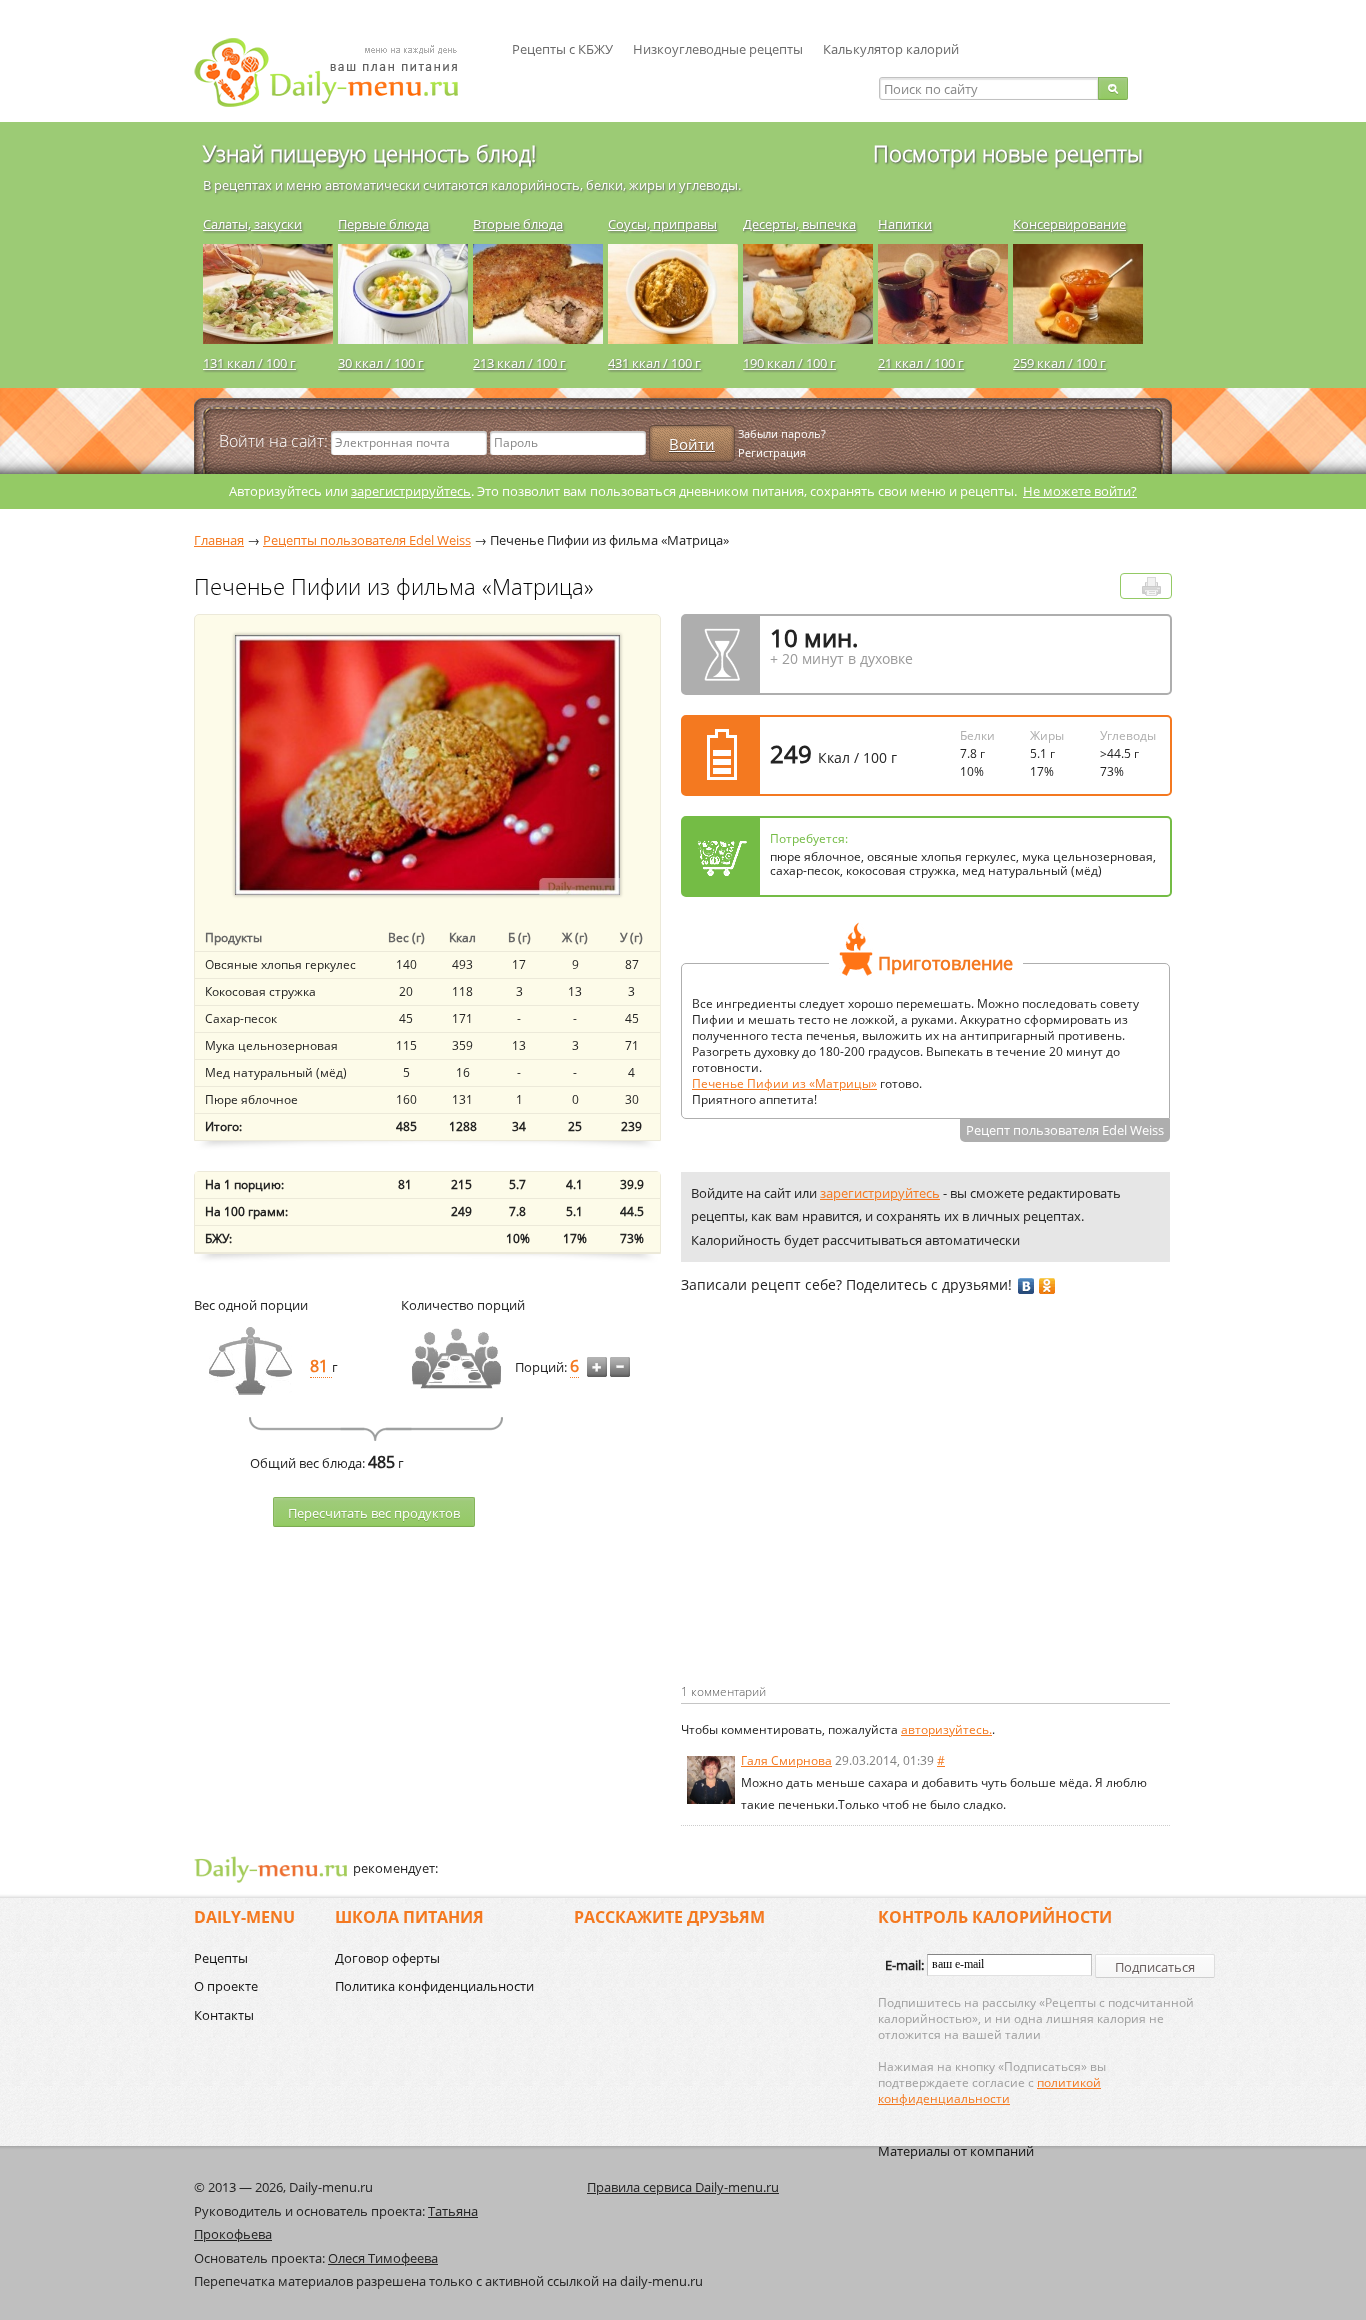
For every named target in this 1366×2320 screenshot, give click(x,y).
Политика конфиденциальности (434, 1986)
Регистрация (772, 452)
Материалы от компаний (956, 2151)
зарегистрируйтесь (411, 491)
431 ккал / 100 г (654, 363)
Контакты (224, 2015)
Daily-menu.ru (339, 72)
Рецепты (221, 1958)
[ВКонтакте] (1026, 1286)
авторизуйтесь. (946, 1729)
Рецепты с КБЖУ (562, 49)
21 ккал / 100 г (921, 363)
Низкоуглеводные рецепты (718, 49)
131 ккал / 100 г (249, 363)
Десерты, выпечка (799, 224)
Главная (219, 540)
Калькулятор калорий (891, 49)
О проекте (226, 1986)
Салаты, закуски (252, 224)
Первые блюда (383, 224)
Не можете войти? (1080, 491)
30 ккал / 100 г (381, 363)
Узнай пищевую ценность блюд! (369, 153)
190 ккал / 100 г (789, 363)
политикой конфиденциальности (989, 2090)
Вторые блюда (518, 224)
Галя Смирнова (786, 1760)
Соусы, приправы (662, 224)
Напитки (905, 224)
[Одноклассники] (1047, 1286)
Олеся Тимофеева (383, 2258)
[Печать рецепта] (1151, 586)
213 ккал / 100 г (519, 363)
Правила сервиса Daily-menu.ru (683, 2187)
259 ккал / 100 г (1059, 363)
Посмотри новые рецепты (1008, 153)
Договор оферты (387, 1958)
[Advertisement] (849, 1521)
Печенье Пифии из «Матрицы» (784, 1083)
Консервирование (1069, 224)
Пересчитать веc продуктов (374, 1513)
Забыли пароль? (782, 433)
